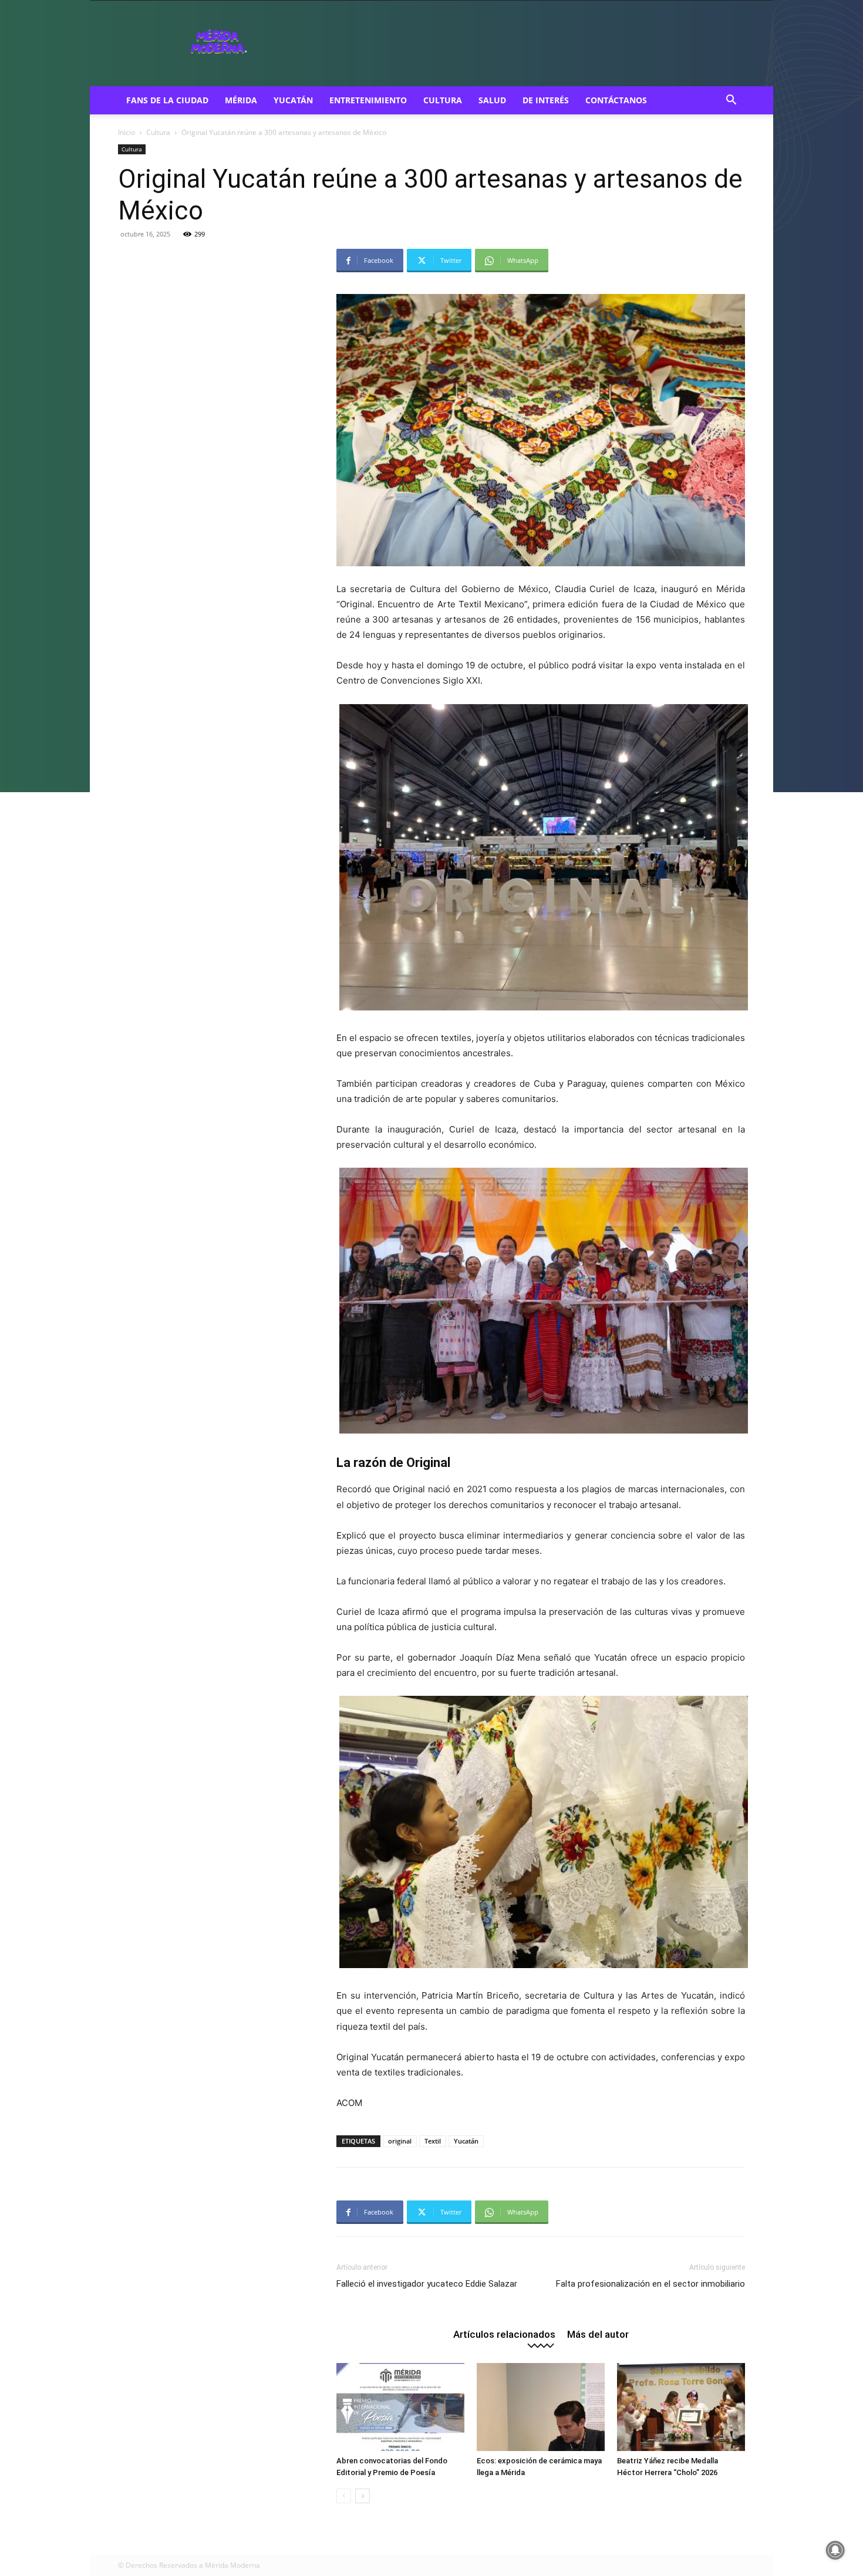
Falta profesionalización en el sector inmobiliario (650, 2284)
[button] (731, 101)
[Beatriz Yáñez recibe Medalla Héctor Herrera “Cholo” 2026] (681, 2407)
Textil (433, 2141)
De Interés (546, 100)
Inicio (127, 132)
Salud (492, 100)
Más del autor (598, 2334)
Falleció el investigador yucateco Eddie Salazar (427, 2284)
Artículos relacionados (504, 2334)
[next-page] (363, 2496)
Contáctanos (616, 100)
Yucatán (293, 100)
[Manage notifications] (835, 2550)
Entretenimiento (368, 100)
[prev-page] (344, 2496)
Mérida (241, 100)
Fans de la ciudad (167, 100)
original (400, 2141)
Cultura (443, 100)
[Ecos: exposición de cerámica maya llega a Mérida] (541, 2407)
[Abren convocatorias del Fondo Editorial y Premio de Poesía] (400, 2407)
